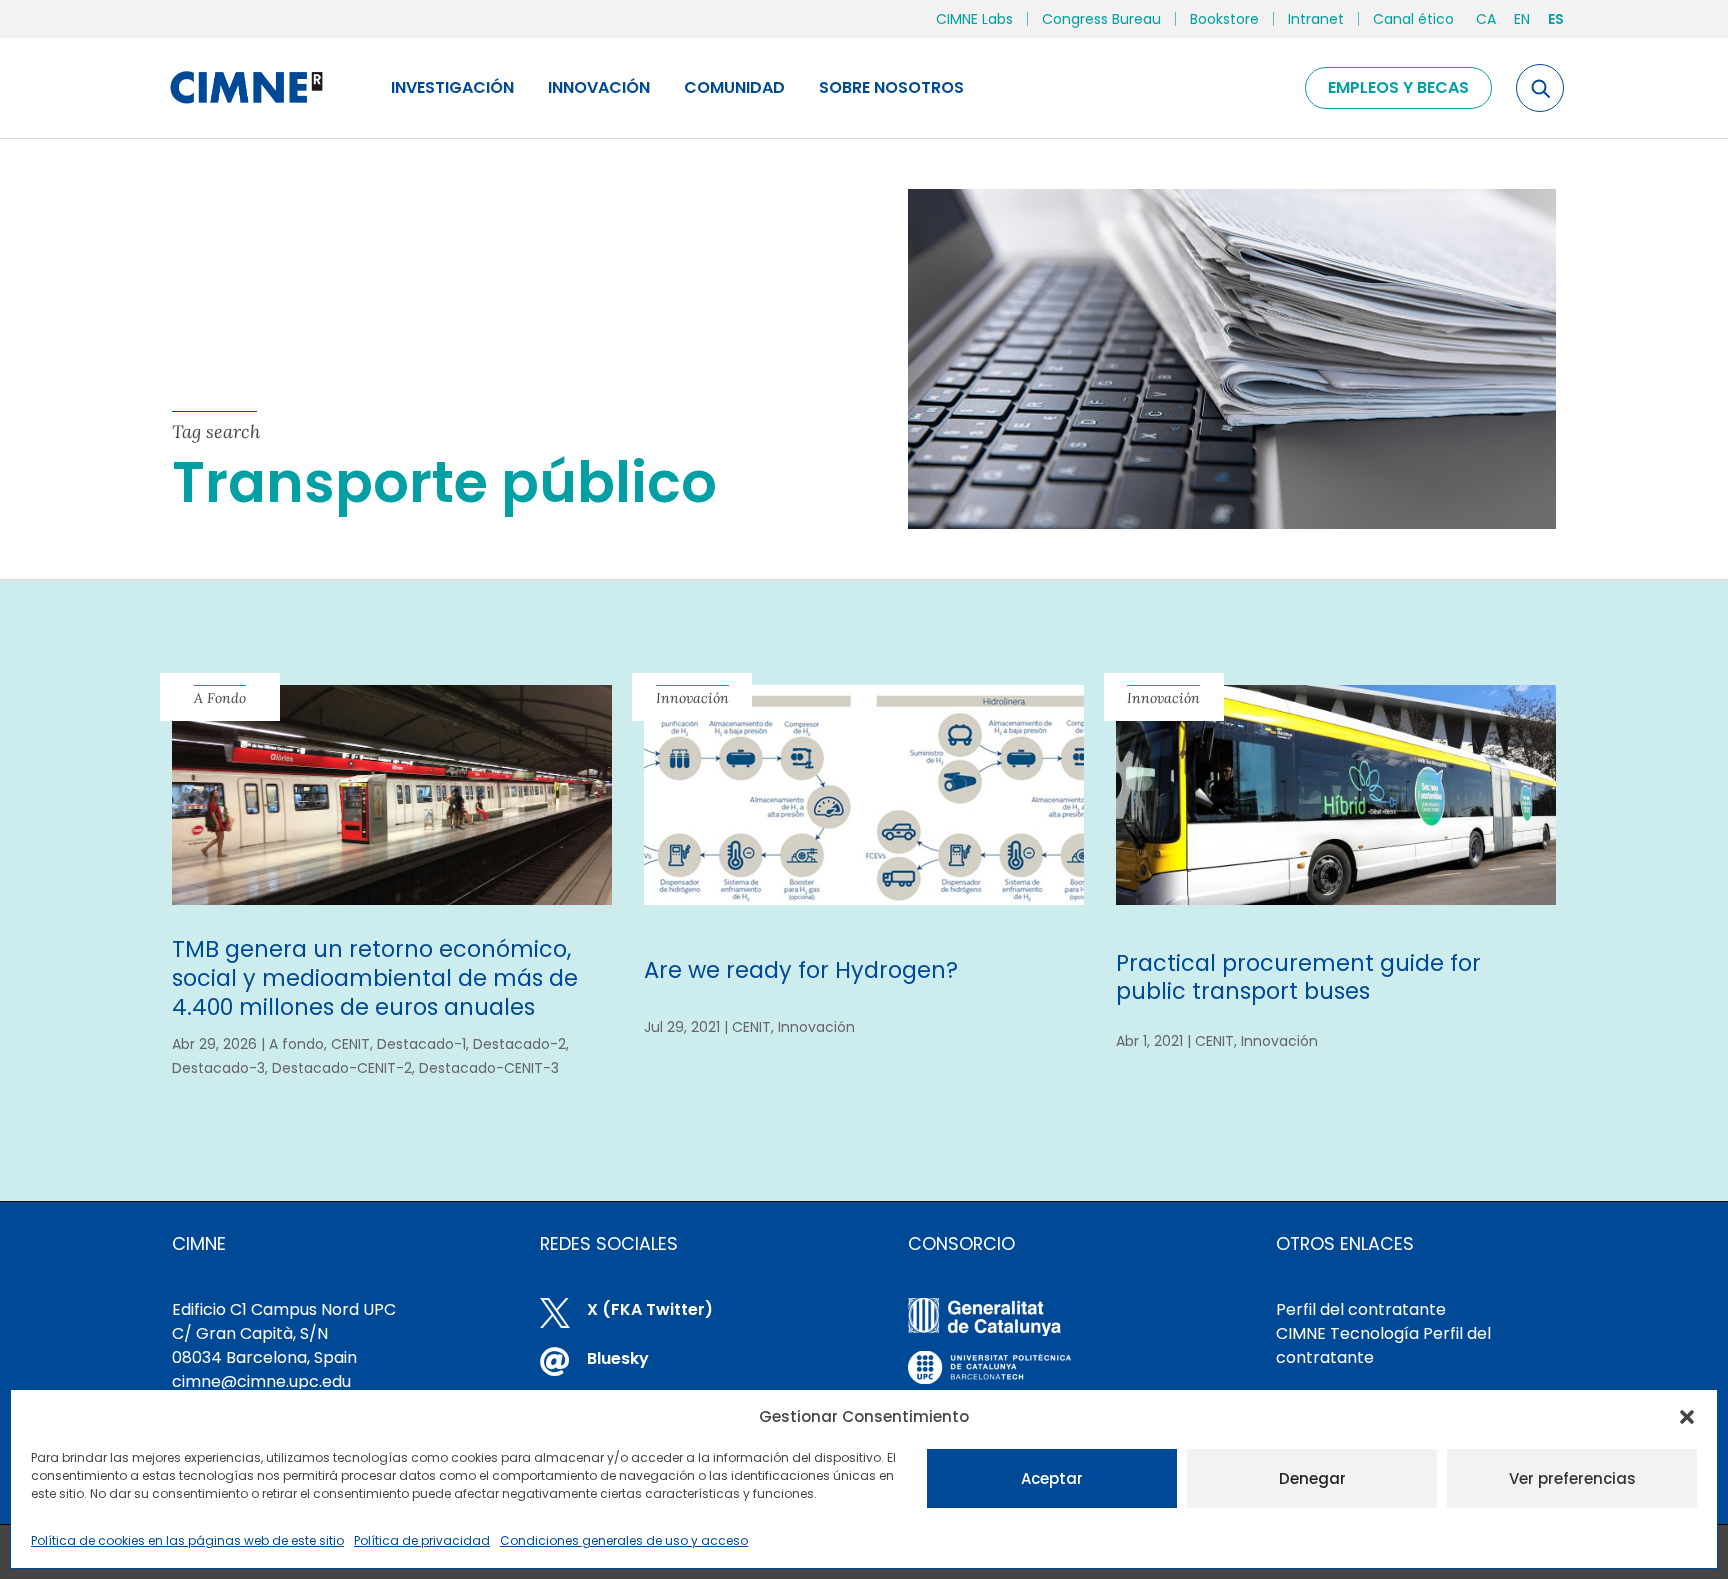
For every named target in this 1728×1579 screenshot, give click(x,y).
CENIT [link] (350, 1044)
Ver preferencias (1572, 1478)
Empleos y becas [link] (1398, 87)
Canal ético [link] (1413, 19)
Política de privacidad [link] (422, 1540)
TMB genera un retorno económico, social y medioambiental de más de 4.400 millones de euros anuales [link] (375, 978)
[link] (245, 88)
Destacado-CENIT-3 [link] (489, 1068)
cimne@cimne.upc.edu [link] (261, 1381)
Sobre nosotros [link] (891, 87)
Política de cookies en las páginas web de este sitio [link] (187, 1540)
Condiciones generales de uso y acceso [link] (624, 1540)
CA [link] (1486, 19)
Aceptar (1052, 1478)
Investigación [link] (452, 87)
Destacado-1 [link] (421, 1044)
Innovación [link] (599, 87)
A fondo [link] (296, 1044)
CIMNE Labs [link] (974, 19)
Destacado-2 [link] (519, 1044)
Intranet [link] (1316, 19)
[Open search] (1540, 88)
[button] (1687, 1417)
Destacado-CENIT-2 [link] (342, 1068)
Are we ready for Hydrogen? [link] (801, 970)
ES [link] (1556, 19)
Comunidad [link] (734, 87)
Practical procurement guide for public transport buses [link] (1298, 977)
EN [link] (1522, 19)
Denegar (1312, 1478)
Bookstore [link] (1224, 19)
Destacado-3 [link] (218, 1068)
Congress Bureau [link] (1101, 19)
